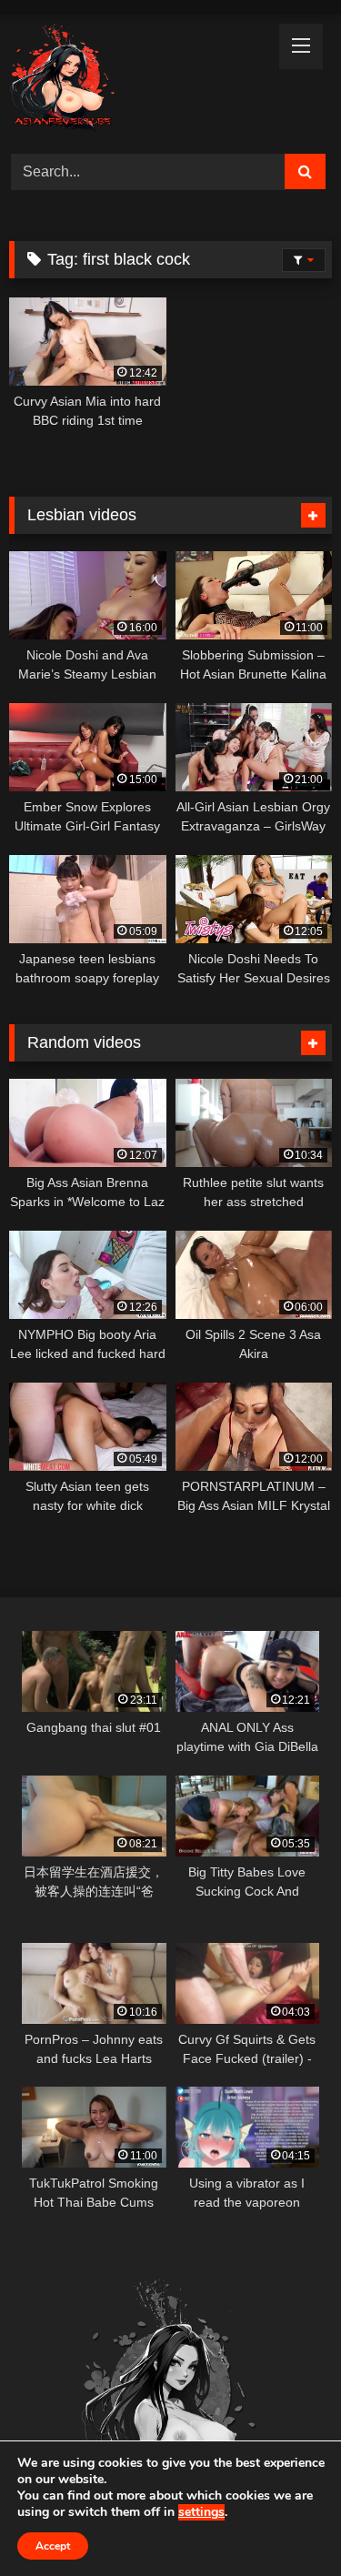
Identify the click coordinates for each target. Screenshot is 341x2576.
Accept (53, 2546)
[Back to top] (285, 2522)
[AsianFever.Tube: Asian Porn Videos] (140, 81)
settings (201, 2512)
